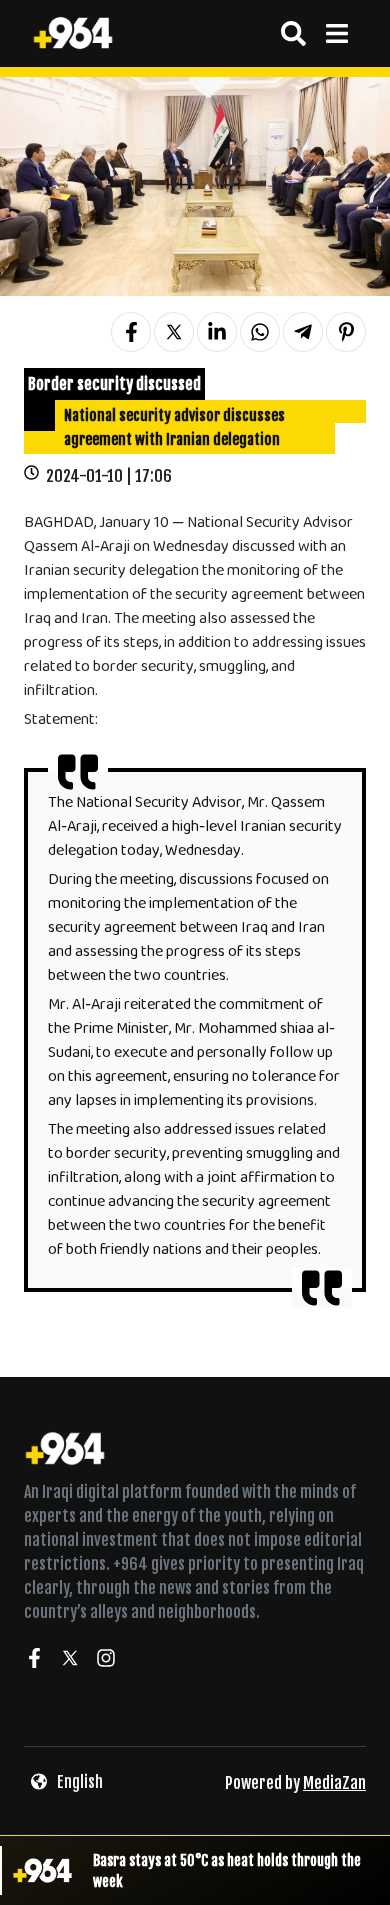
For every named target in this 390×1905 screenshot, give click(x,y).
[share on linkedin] (217, 332)
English (80, 1782)
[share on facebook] (131, 332)
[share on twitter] (174, 332)
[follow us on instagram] (106, 1661)
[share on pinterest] (346, 332)
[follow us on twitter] (70, 1661)
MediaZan (334, 1783)
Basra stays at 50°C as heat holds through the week (227, 1871)
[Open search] (293, 33)
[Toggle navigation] (336, 33)
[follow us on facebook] (34, 1661)
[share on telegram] (303, 332)
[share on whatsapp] (260, 332)
